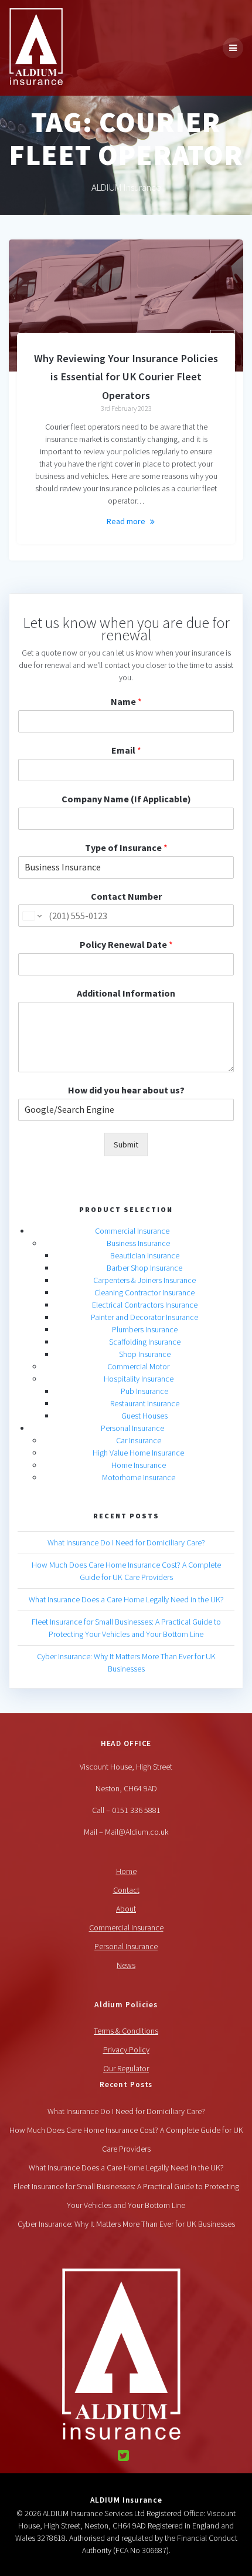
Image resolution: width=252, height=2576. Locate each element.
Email (126, 750)
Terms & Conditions (126, 2031)
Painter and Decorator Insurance (144, 1317)
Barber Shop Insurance (144, 1268)
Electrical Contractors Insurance (145, 1305)
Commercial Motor (138, 1366)
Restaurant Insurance (145, 1403)
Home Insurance (139, 1465)
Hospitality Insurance (139, 1379)
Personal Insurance (132, 1428)
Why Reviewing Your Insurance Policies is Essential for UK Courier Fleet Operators (126, 377)
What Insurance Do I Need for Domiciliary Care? (126, 1542)
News (126, 1965)
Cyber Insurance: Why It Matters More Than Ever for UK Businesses (126, 2224)
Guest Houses (144, 1416)
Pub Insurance (144, 1391)
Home (126, 1871)
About (126, 1909)
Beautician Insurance (145, 1255)
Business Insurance (138, 1243)
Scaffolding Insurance (145, 1342)
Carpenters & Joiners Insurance (144, 1280)
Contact (126, 1890)
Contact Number (126, 896)
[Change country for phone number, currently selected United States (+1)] (31, 916)
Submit (126, 1144)
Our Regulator (126, 2068)
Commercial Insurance (132, 1231)
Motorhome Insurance (139, 1477)
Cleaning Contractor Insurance (144, 1292)
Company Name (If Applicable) (126, 799)
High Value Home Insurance (138, 1453)
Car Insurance (139, 1440)
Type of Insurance (126, 848)
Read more (126, 521)
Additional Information (126, 993)
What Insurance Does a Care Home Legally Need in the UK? (126, 1599)
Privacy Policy (126, 2050)
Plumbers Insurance (145, 1329)
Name (126, 701)
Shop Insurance (145, 1354)
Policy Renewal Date (126, 944)
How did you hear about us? (126, 1090)
